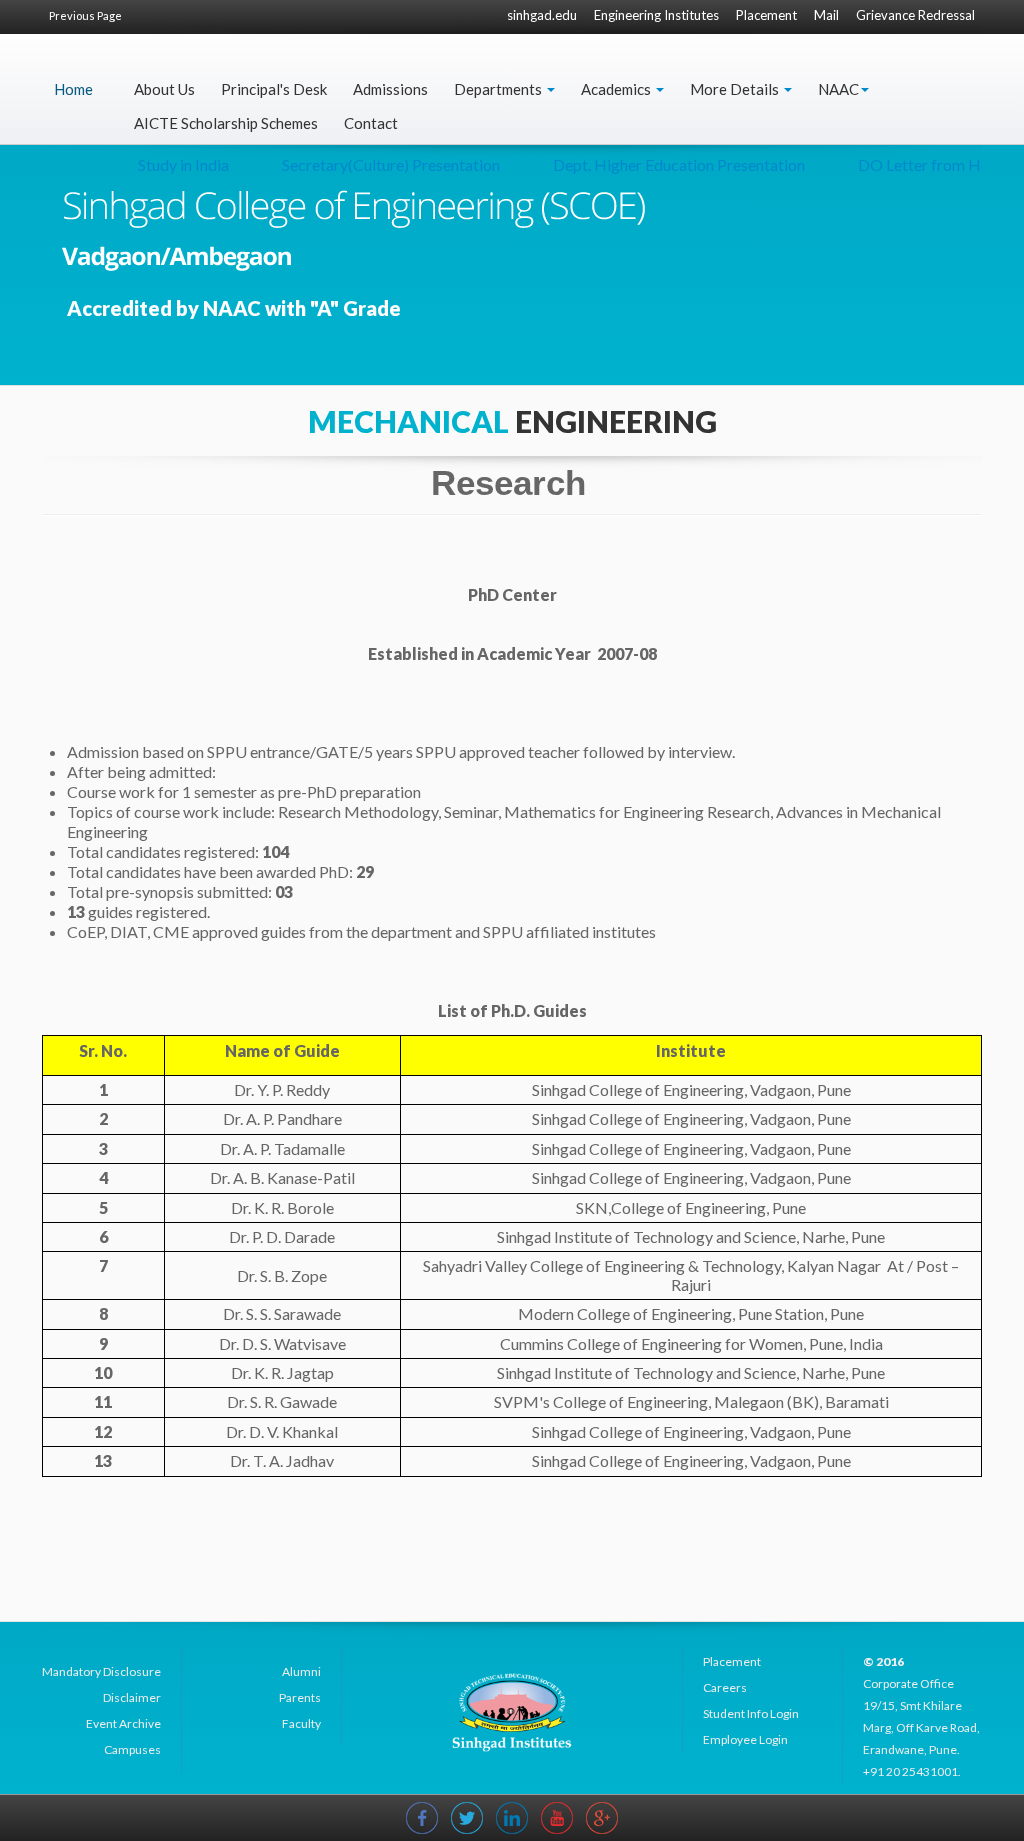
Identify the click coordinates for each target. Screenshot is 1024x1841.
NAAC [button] (838, 89)
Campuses (132, 1749)
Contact (371, 123)
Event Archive (123, 1723)
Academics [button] (617, 89)
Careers (725, 1687)
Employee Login (745, 1739)
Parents (300, 1697)
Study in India (161, 164)
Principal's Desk (274, 89)
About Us (164, 89)
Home (73, 89)
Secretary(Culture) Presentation (369, 164)
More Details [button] (736, 89)
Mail (826, 15)
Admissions (390, 89)
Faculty (301, 1723)
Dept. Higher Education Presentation (657, 164)
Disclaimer (132, 1697)
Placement (766, 15)
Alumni (301, 1671)
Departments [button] (499, 89)
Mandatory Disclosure (101, 1671)
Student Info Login (751, 1713)
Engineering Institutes (656, 15)
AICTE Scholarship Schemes (226, 123)
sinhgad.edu (542, 15)
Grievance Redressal (915, 15)
